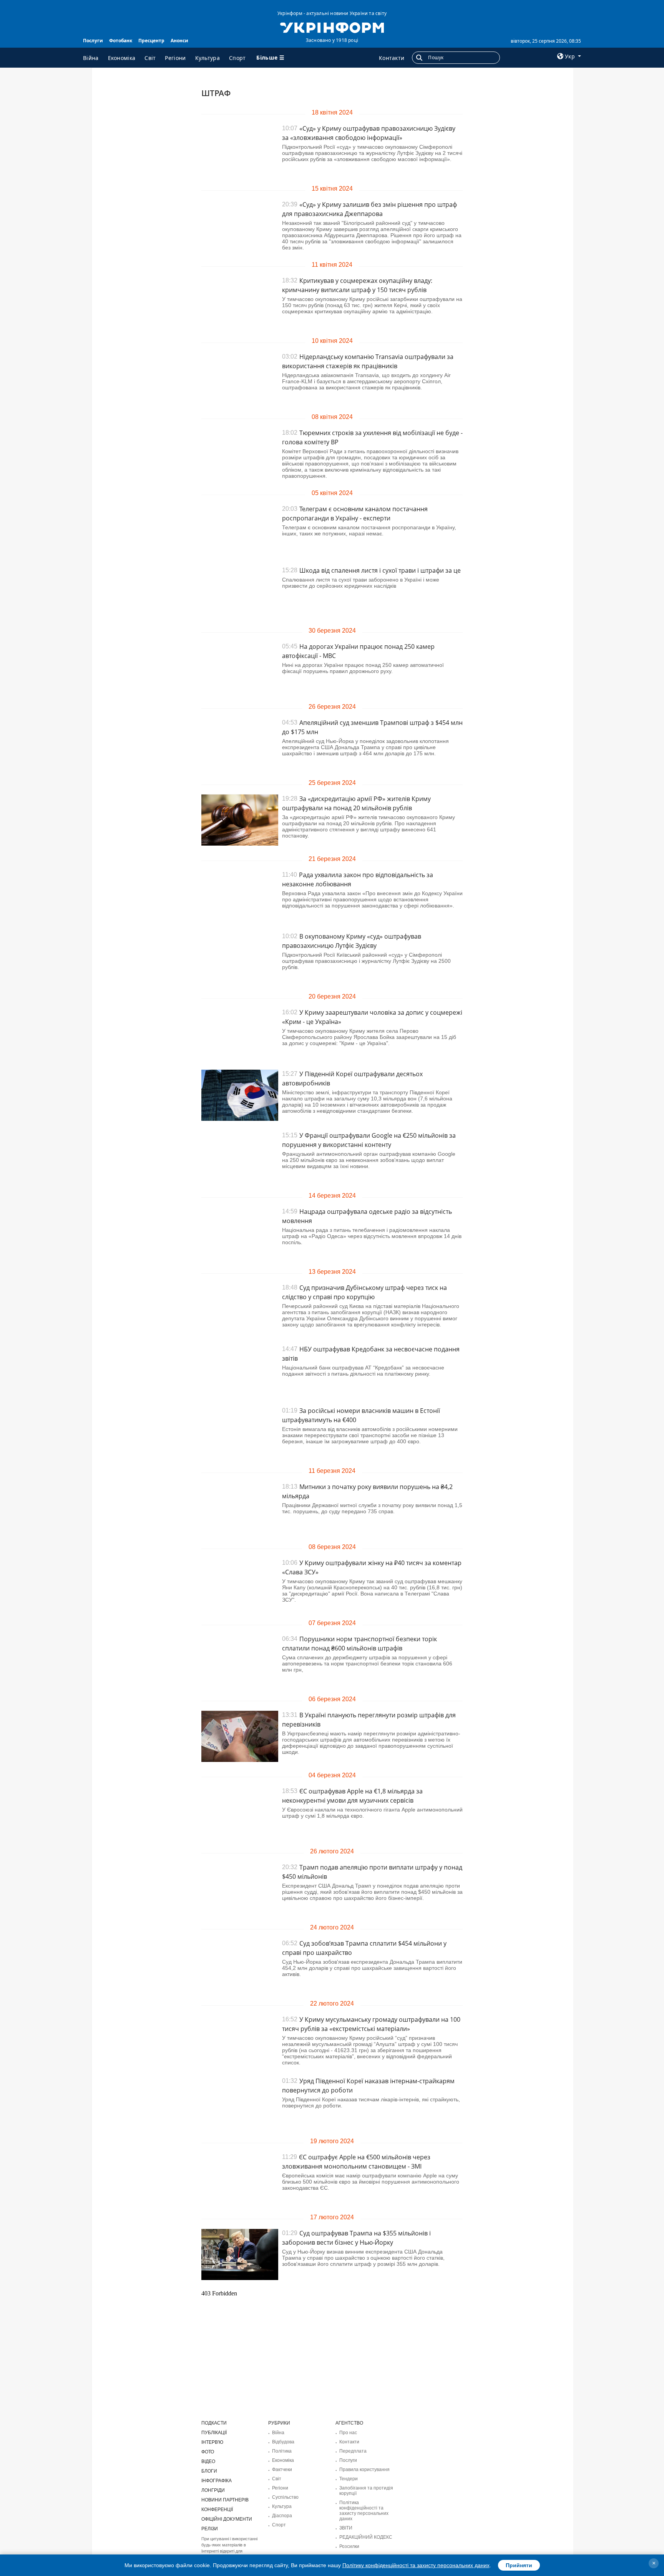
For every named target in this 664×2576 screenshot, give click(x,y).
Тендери (349, 2479)
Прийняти (519, 2565)
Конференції (217, 2510)
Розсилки (349, 2546)
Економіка (122, 58)
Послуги (93, 41)
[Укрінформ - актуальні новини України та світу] (332, 27)
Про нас (348, 2433)
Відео (208, 2461)
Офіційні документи (227, 2519)
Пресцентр (151, 41)
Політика (282, 2451)
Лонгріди (213, 2490)
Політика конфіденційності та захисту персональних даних (364, 2511)
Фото (208, 2452)
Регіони (175, 58)
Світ (150, 58)
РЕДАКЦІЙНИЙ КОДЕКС (366, 2537)
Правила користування (364, 2470)
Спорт (237, 58)
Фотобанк (121, 41)
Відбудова (283, 2442)
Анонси (179, 41)
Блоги (209, 2471)
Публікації (214, 2433)
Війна (91, 58)
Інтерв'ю (212, 2442)
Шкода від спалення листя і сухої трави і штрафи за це (380, 570)
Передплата (353, 2451)
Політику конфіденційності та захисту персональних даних (416, 2565)
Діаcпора (282, 2516)
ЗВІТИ (346, 2528)
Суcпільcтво (285, 2497)
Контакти (392, 58)
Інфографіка (217, 2481)
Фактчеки (282, 2470)
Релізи (210, 2529)
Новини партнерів (225, 2500)
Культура (207, 58)
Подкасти (214, 2423)
